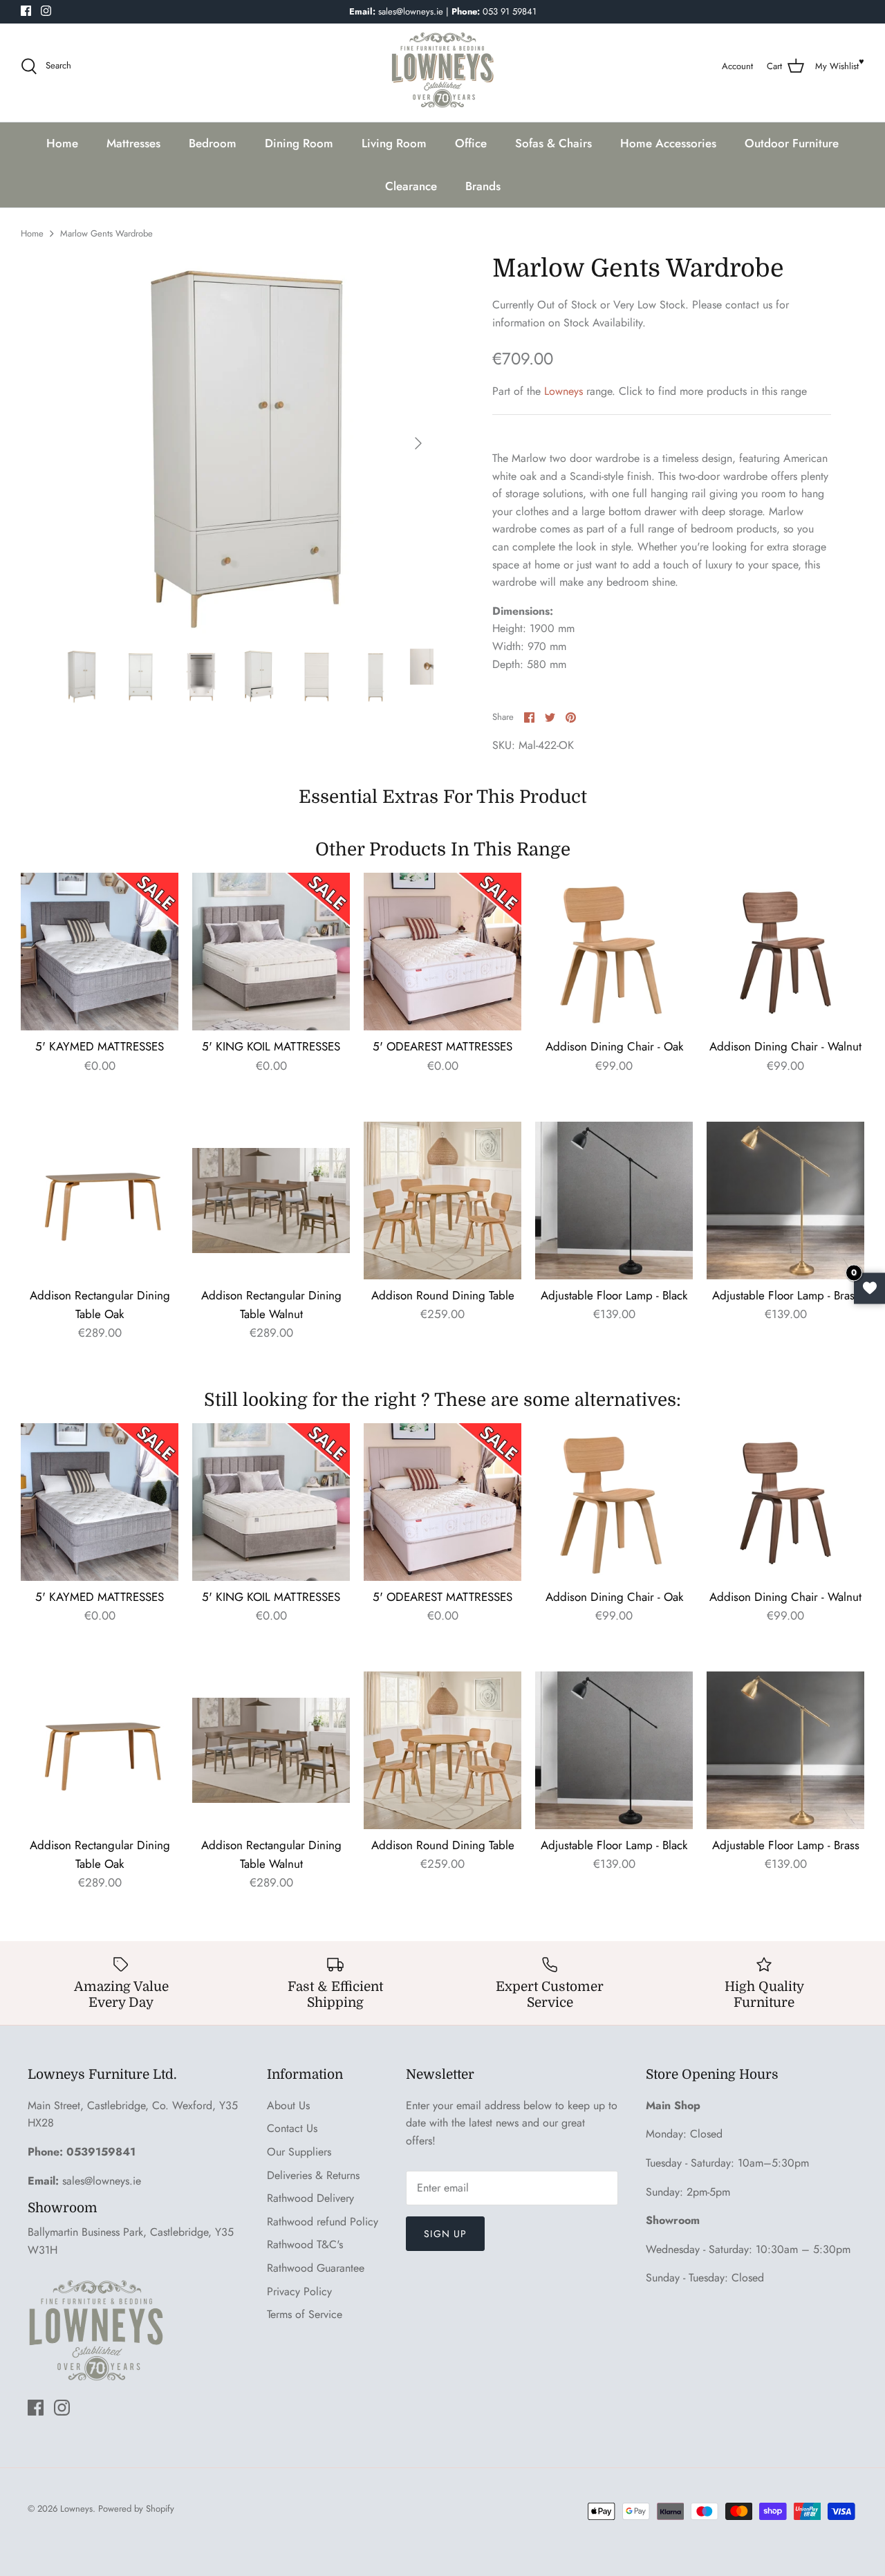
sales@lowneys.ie (102, 2181)
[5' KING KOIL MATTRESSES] (271, 952)
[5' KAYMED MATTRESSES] (100, 952)
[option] (244, 444)
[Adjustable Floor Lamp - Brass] (785, 1201)
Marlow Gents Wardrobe (106, 233)
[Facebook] (26, 11)
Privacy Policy (299, 2291)
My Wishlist (837, 66)
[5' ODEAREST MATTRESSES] (442, 952)
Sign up (445, 2234)
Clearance (411, 186)
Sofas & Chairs (553, 143)
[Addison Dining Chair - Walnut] (785, 952)
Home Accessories (668, 143)
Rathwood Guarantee (316, 2268)
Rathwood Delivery (310, 2198)
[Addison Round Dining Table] (442, 1201)
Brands (483, 186)
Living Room (394, 143)
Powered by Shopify (136, 2509)
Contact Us (292, 2128)
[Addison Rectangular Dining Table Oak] (100, 1201)
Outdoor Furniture (792, 143)
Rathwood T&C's (305, 2244)
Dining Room (299, 143)
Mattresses (133, 143)
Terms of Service (305, 2314)
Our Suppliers (299, 2152)
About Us (288, 2105)
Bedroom (213, 143)
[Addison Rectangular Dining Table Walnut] (271, 1201)
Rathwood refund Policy (323, 2222)
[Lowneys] (442, 66)
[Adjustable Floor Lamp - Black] (614, 1201)
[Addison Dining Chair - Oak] (614, 952)
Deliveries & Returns (313, 2175)
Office (471, 143)
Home (62, 143)
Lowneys (563, 391)
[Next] (418, 443)
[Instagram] (46, 11)
